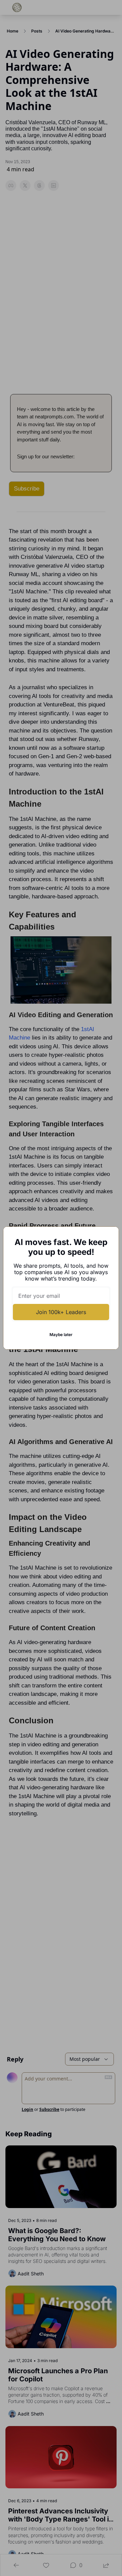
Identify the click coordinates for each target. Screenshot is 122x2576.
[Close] (108, 1237)
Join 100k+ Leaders (61, 1312)
